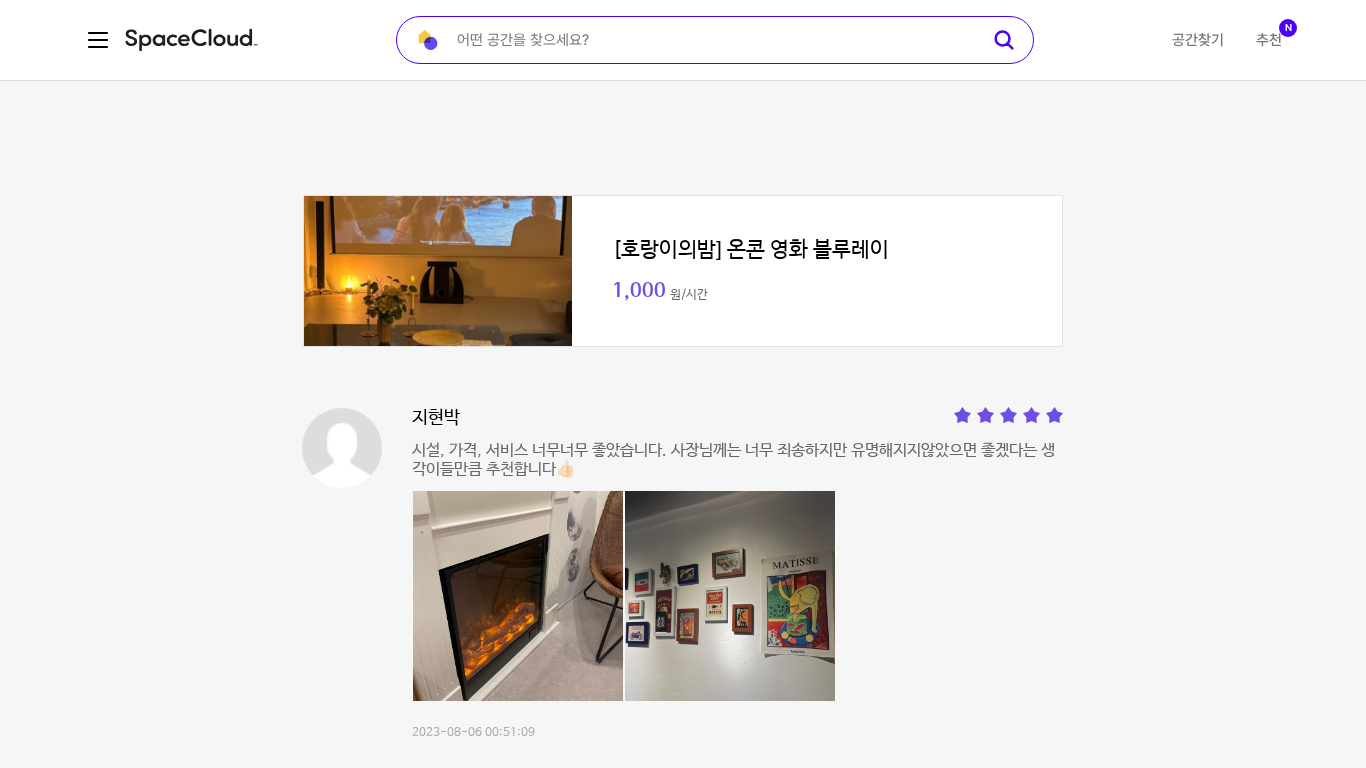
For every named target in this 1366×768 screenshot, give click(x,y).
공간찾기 (1198, 40)
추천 (1269, 40)
